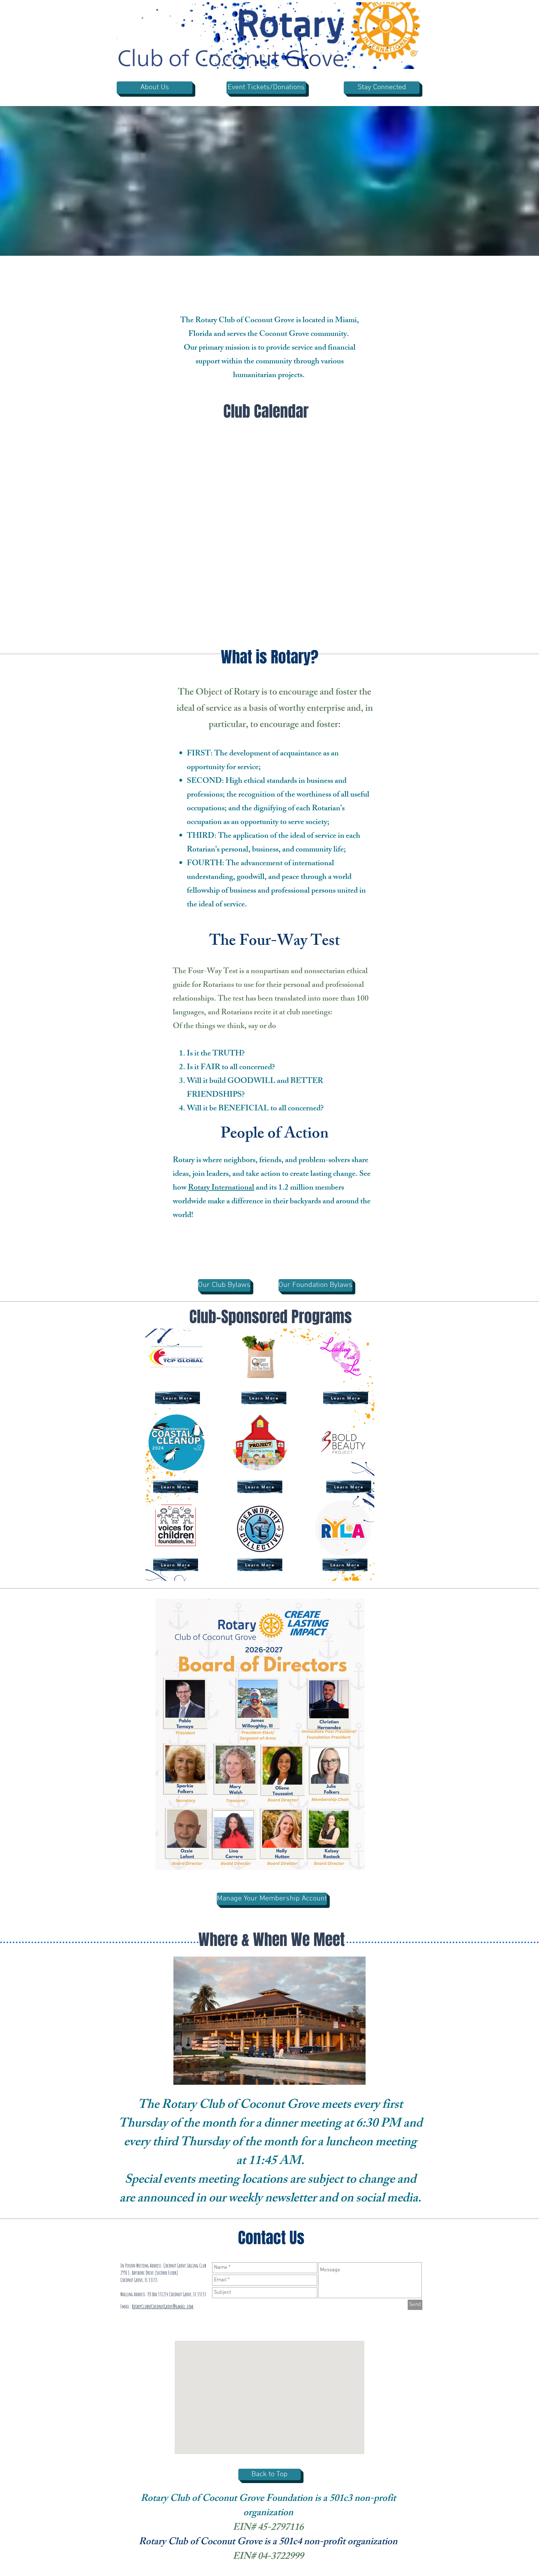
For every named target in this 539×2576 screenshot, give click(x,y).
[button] (414, 62)
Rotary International (221, 1188)
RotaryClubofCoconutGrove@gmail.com (163, 2306)
